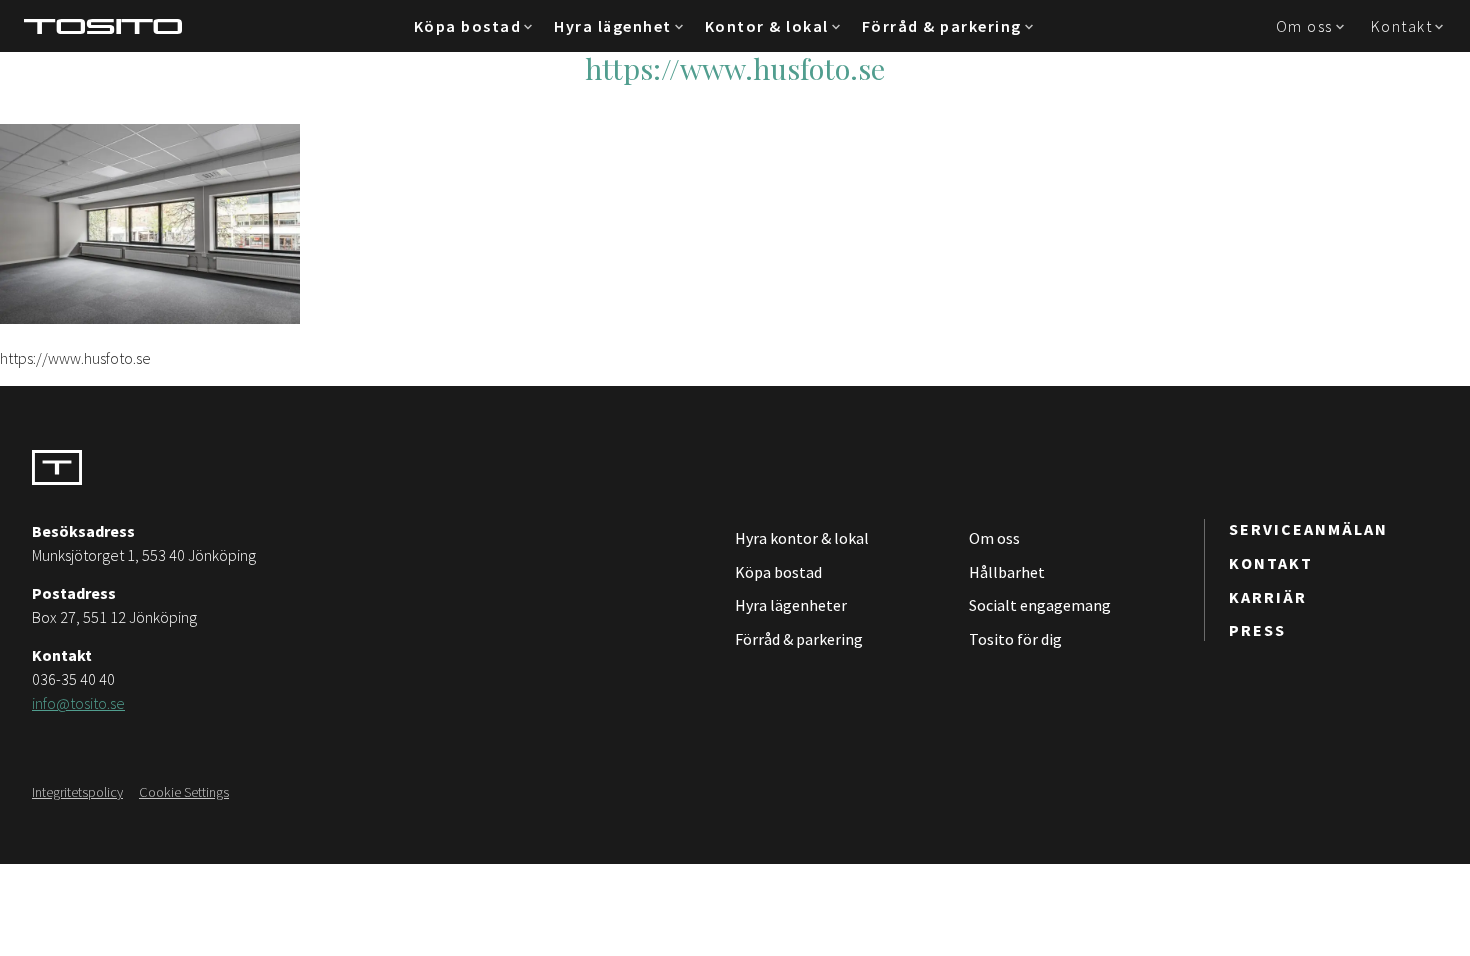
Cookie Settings (184, 792)
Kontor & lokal (767, 26)
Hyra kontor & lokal (802, 538)
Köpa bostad (468, 26)
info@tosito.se (78, 703)
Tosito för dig (1015, 639)
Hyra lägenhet (613, 26)
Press (1257, 630)
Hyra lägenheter (791, 605)
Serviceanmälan (1308, 529)
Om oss (1304, 26)
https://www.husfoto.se (735, 68)
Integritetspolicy (77, 792)
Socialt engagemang (1040, 605)
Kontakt (1402, 26)
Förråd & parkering (942, 26)
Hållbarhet (1007, 572)
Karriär (1268, 597)
